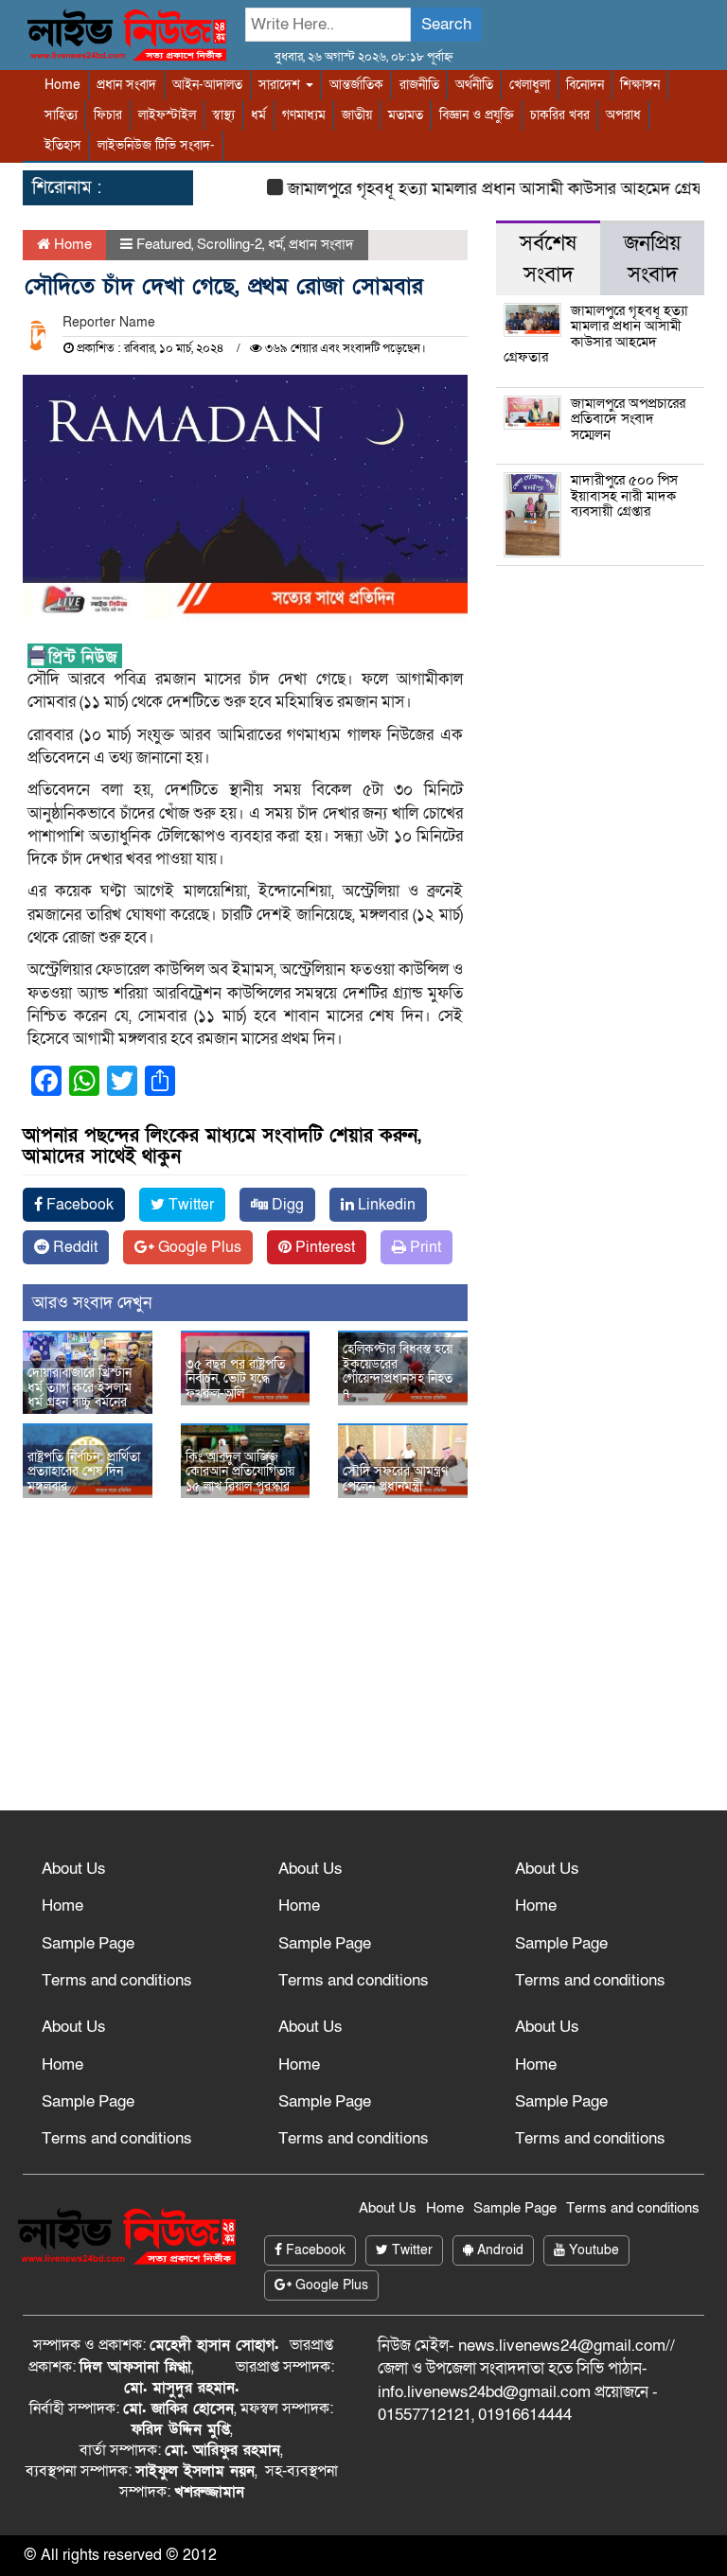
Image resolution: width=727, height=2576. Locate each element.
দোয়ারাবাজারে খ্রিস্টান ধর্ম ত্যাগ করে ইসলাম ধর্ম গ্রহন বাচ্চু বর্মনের (80, 1387)
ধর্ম (258, 115)
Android (498, 2250)
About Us (74, 1869)
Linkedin (385, 1205)
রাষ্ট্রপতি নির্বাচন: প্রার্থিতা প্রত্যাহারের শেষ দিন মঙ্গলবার (84, 1472)
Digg (286, 1205)
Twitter (189, 1205)
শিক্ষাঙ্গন (640, 85)
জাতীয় (357, 115)
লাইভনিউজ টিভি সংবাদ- (156, 145)
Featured (164, 244)
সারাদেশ (281, 85)
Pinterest (323, 1247)
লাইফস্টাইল (167, 115)
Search (446, 24)
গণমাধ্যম (304, 115)
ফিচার (108, 115)
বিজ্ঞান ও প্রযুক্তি (477, 115)
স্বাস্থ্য (223, 115)
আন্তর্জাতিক (356, 85)
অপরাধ (623, 115)
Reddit (73, 1247)
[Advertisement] (363, 1668)
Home (62, 85)
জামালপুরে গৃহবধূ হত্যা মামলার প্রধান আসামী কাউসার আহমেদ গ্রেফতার (489, 189)
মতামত (406, 115)
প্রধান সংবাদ (126, 85)
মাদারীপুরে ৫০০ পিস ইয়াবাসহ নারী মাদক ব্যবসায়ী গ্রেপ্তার (624, 495)
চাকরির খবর (560, 115)
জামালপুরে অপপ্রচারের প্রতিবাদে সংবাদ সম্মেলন (628, 419)
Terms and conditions (117, 1980)
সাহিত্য (61, 115)
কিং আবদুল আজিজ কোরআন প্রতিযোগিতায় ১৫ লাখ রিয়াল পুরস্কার (240, 1472)
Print (424, 1247)
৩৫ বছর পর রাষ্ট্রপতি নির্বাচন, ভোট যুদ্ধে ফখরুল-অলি (235, 1379)
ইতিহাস (63, 145)
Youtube (592, 2250)
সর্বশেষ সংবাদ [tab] (548, 259)
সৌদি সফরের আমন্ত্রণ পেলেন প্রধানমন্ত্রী (395, 1478)
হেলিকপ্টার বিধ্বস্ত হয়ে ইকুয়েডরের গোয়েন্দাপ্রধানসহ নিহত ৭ (398, 1371)
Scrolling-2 (230, 244)
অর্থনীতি (474, 85)
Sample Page (88, 1943)
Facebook (78, 1205)
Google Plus (198, 1247)
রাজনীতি (419, 85)
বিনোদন (585, 85)
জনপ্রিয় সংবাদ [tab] (652, 259)
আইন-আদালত (207, 85)
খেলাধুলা (530, 85)
